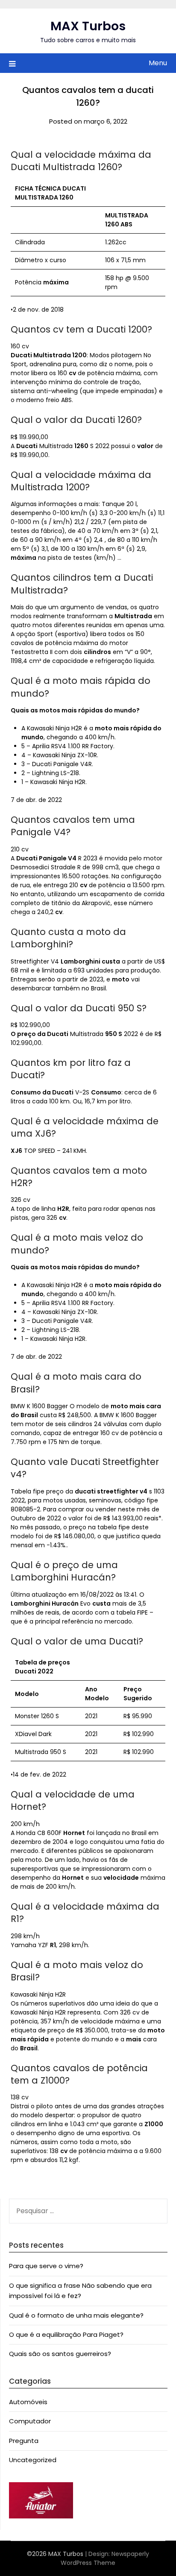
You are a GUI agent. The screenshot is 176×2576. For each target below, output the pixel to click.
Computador (30, 2421)
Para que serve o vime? (46, 2266)
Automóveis (28, 2402)
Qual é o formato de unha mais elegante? (76, 2315)
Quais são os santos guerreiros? (60, 2354)
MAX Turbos (88, 26)
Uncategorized (33, 2460)
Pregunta (24, 2441)
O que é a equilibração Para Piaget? (66, 2334)
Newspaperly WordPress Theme (105, 2558)
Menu (158, 63)
